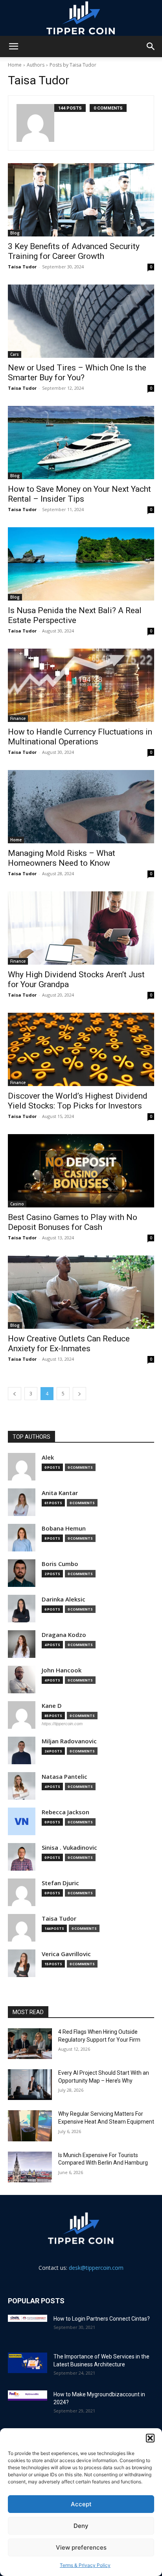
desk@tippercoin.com (96, 2268)
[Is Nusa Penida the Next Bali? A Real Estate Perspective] (81, 564)
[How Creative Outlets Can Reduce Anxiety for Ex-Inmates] (81, 1292)
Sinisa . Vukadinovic (69, 1848)
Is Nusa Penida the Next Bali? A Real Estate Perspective (75, 615)
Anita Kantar (60, 1493)
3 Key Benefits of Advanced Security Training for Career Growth (74, 251)
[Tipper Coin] (81, 18)
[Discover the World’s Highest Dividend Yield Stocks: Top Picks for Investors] (81, 1049)
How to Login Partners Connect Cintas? (102, 2319)
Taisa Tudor (22, 267)
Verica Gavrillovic (66, 1954)
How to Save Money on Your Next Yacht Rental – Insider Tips (79, 494)
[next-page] (79, 1394)
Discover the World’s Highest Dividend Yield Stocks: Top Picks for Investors (78, 1101)
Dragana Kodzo (64, 1635)
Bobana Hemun (64, 1528)
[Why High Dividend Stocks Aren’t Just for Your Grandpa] (81, 928)
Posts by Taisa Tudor (73, 65)
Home (15, 65)
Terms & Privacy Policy (85, 2565)
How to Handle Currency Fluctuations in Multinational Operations (80, 737)
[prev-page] (15, 1394)
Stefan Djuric (60, 1883)
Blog (15, 233)
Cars (15, 354)
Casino (17, 1204)
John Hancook (62, 1670)
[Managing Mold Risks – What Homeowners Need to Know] (81, 807)
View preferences (81, 2547)
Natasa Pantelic (64, 1777)
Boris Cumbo (60, 1564)
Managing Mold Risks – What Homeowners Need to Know (62, 858)
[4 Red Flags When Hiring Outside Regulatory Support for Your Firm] (30, 2044)
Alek (48, 1457)
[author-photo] (35, 123)
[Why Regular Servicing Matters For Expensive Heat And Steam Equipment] (30, 2126)
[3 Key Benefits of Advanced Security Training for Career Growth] (81, 200)
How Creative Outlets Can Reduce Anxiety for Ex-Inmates (69, 1344)
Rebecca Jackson (65, 1812)
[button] (150, 2438)
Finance (18, 718)
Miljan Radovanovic (69, 1741)
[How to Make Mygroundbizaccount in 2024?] (28, 2396)
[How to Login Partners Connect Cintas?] (28, 2318)
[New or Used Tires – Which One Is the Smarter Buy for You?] (81, 321)
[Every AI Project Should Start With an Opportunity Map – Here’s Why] (30, 2085)
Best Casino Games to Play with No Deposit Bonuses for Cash (73, 1222)
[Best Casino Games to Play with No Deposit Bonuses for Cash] (81, 1171)
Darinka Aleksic (64, 1599)
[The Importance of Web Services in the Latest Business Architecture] (28, 2363)
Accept (81, 2504)
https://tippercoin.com (62, 1724)
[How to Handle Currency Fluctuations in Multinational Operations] (81, 685)
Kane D (52, 1706)
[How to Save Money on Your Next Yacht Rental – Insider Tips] (81, 443)
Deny (81, 2526)
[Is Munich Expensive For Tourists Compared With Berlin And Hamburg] (30, 2167)
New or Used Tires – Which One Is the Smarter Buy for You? (77, 373)
